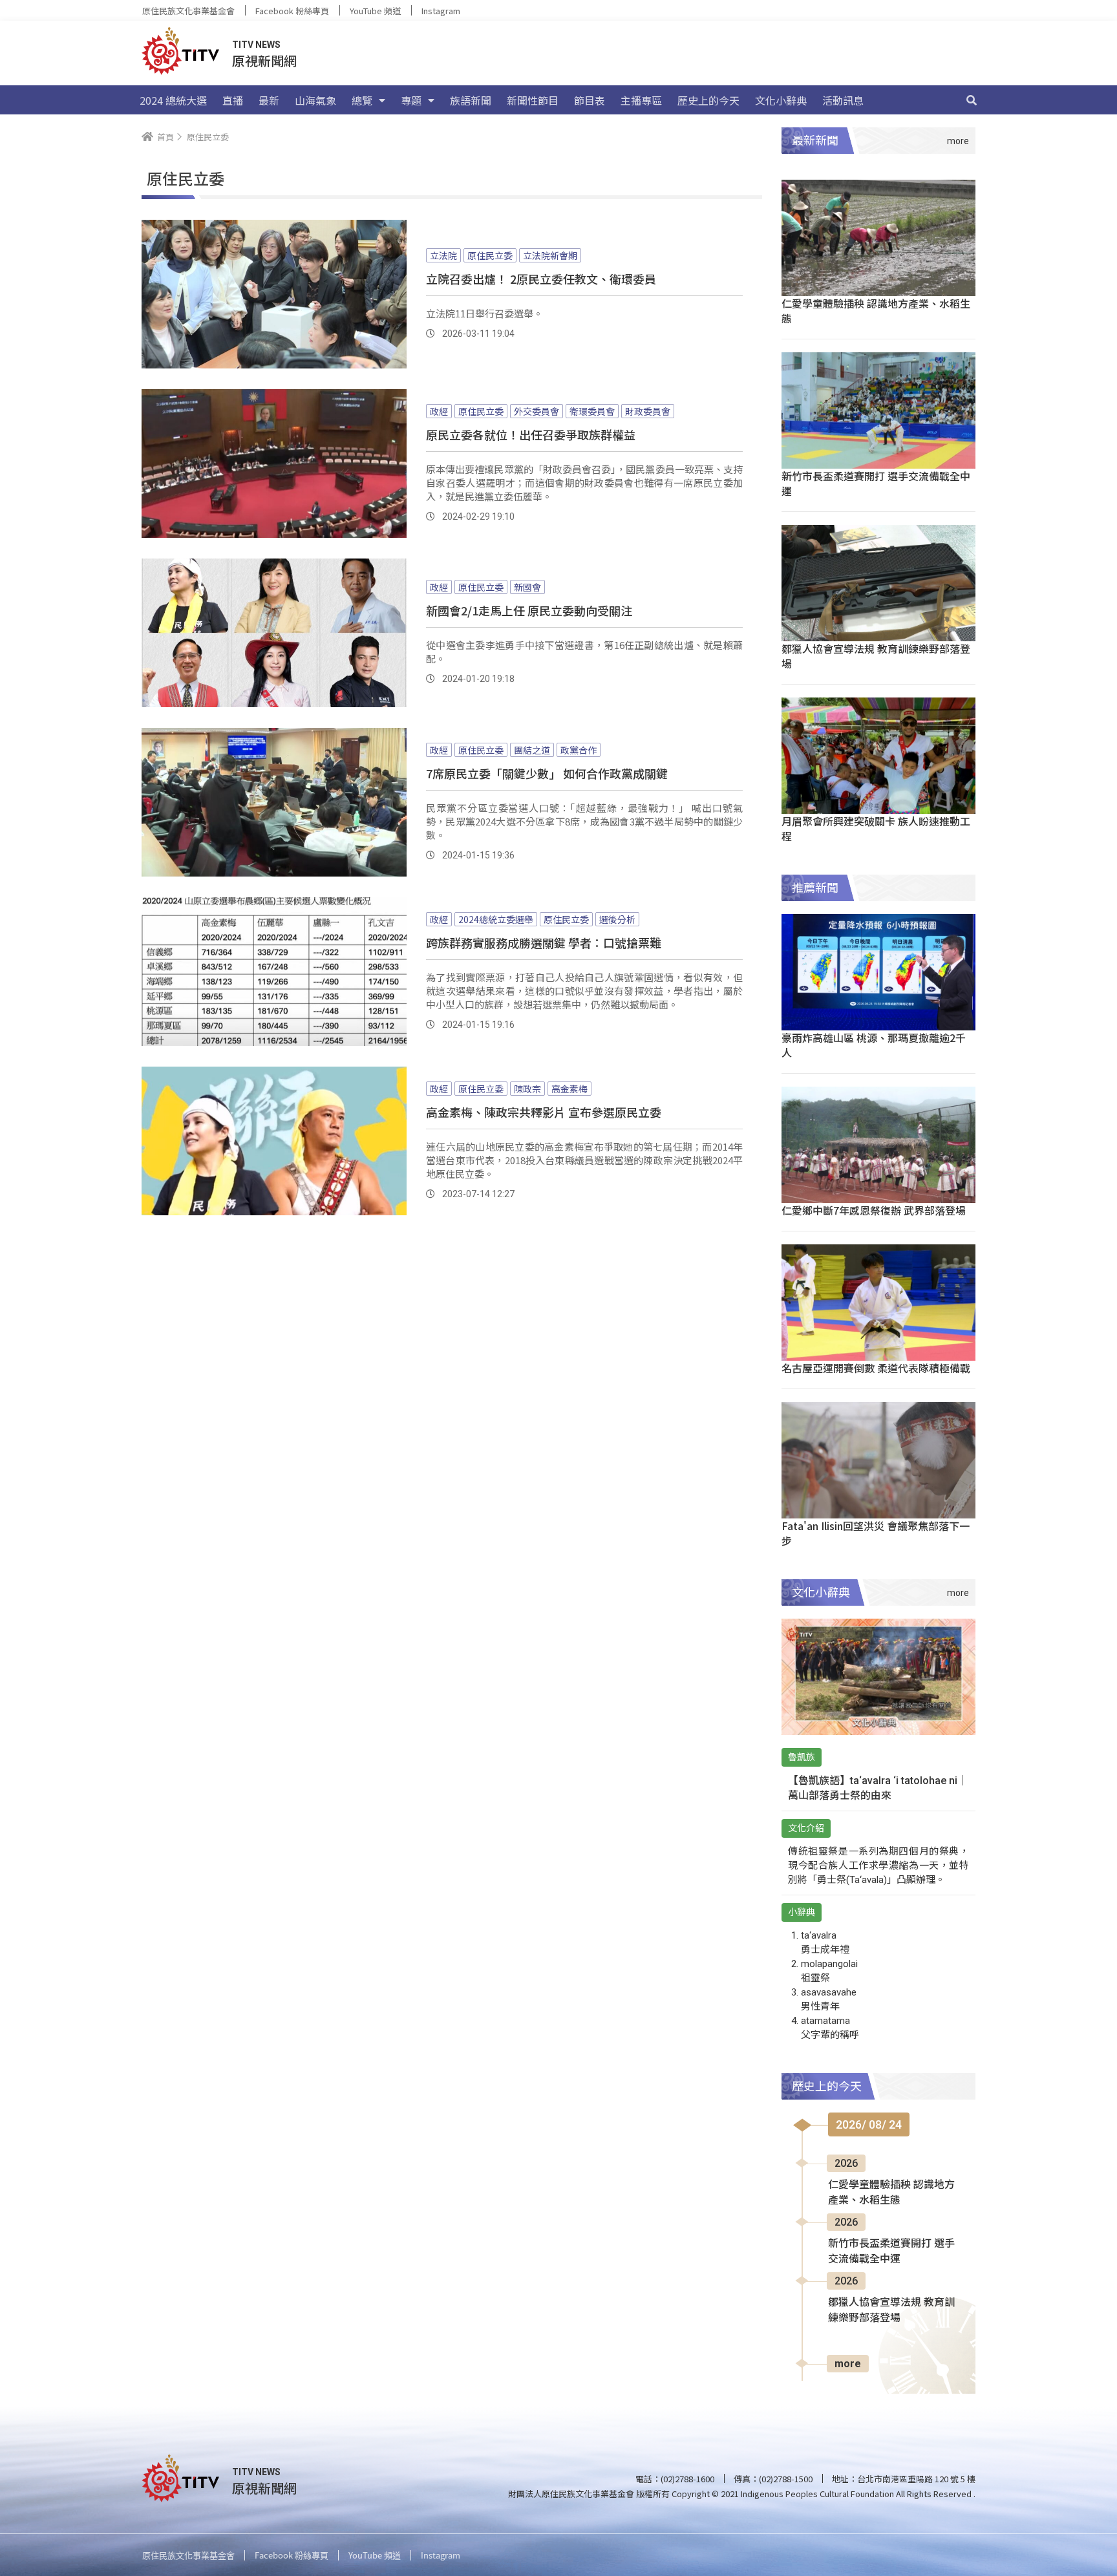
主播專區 (641, 100)
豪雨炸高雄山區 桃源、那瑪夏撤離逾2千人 (874, 1045)
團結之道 (532, 750)
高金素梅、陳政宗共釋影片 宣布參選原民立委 (544, 1112)
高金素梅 (569, 1089)
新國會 (527, 587)
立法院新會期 (550, 255)
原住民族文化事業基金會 (188, 11)
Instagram (441, 11)
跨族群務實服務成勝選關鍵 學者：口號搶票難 (544, 942)
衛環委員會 (592, 411)
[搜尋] (972, 100)
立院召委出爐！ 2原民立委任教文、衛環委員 (541, 279)
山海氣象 (315, 100)
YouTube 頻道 (375, 11)
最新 (269, 100)
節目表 (590, 100)
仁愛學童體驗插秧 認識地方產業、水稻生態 (876, 311)
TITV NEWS (256, 45)
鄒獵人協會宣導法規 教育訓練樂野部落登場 (876, 656)
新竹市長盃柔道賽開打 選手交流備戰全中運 (876, 483)
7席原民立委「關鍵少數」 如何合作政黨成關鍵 (547, 773)
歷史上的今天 (708, 100)
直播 (233, 100)
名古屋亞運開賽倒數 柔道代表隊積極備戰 (876, 1368)
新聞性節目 (533, 100)
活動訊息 (843, 100)
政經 (439, 411)
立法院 (443, 255)
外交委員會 (537, 411)
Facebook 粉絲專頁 (292, 11)
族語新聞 (471, 100)
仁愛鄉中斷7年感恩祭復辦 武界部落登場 (874, 1210)
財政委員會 (648, 411)
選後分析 (617, 919)
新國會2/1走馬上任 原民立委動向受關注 (529, 610)
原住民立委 (490, 255)
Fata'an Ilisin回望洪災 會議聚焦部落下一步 (876, 1533)
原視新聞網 (264, 60)
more (848, 2364)
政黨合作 (579, 750)
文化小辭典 (781, 100)
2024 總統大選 (173, 100)
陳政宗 (527, 1089)
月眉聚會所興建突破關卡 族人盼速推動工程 (876, 828)
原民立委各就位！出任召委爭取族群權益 (531, 434)
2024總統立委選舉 (496, 919)
